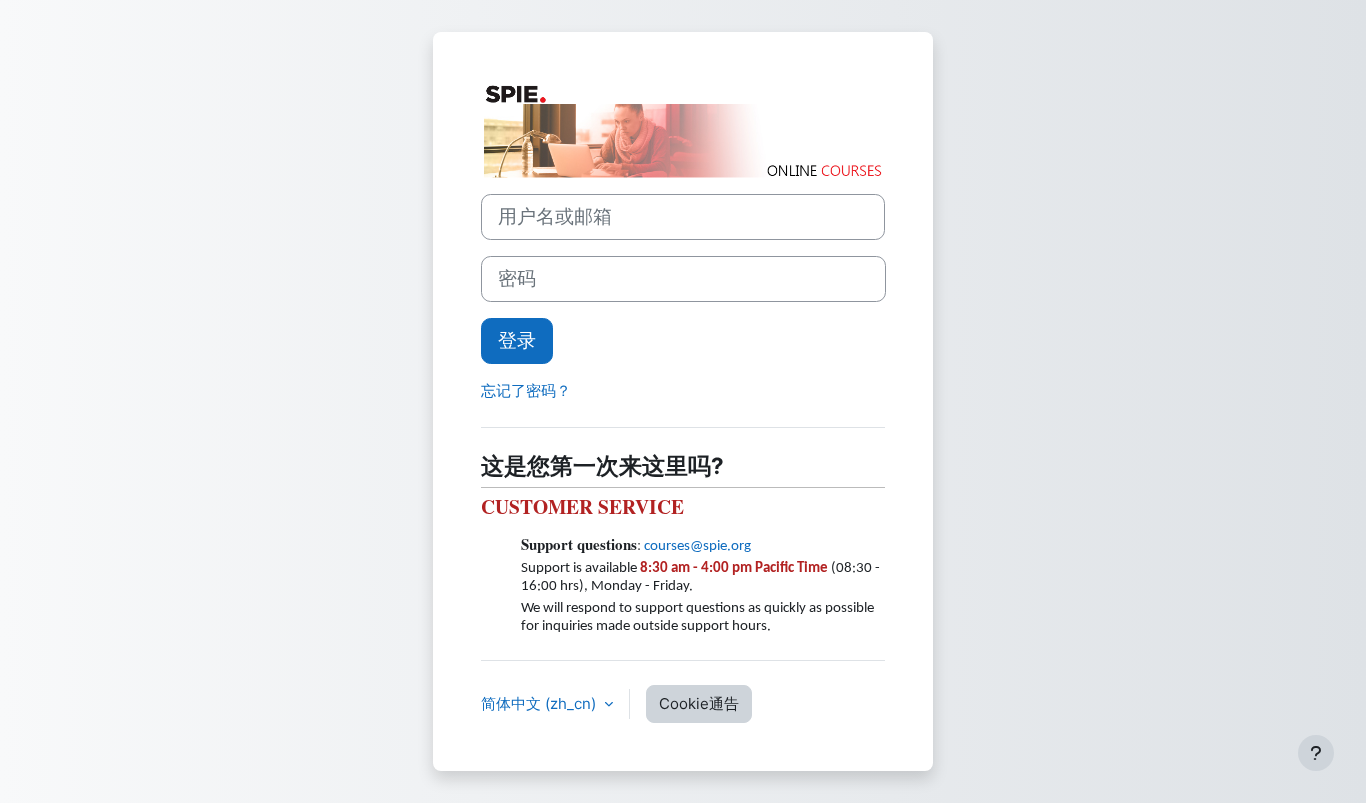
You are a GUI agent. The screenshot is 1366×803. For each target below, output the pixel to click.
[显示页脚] (1316, 753)
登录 (517, 340)
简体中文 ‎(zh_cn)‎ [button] (540, 703)
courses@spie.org (697, 546)
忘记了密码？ (526, 390)
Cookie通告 (699, 703)
